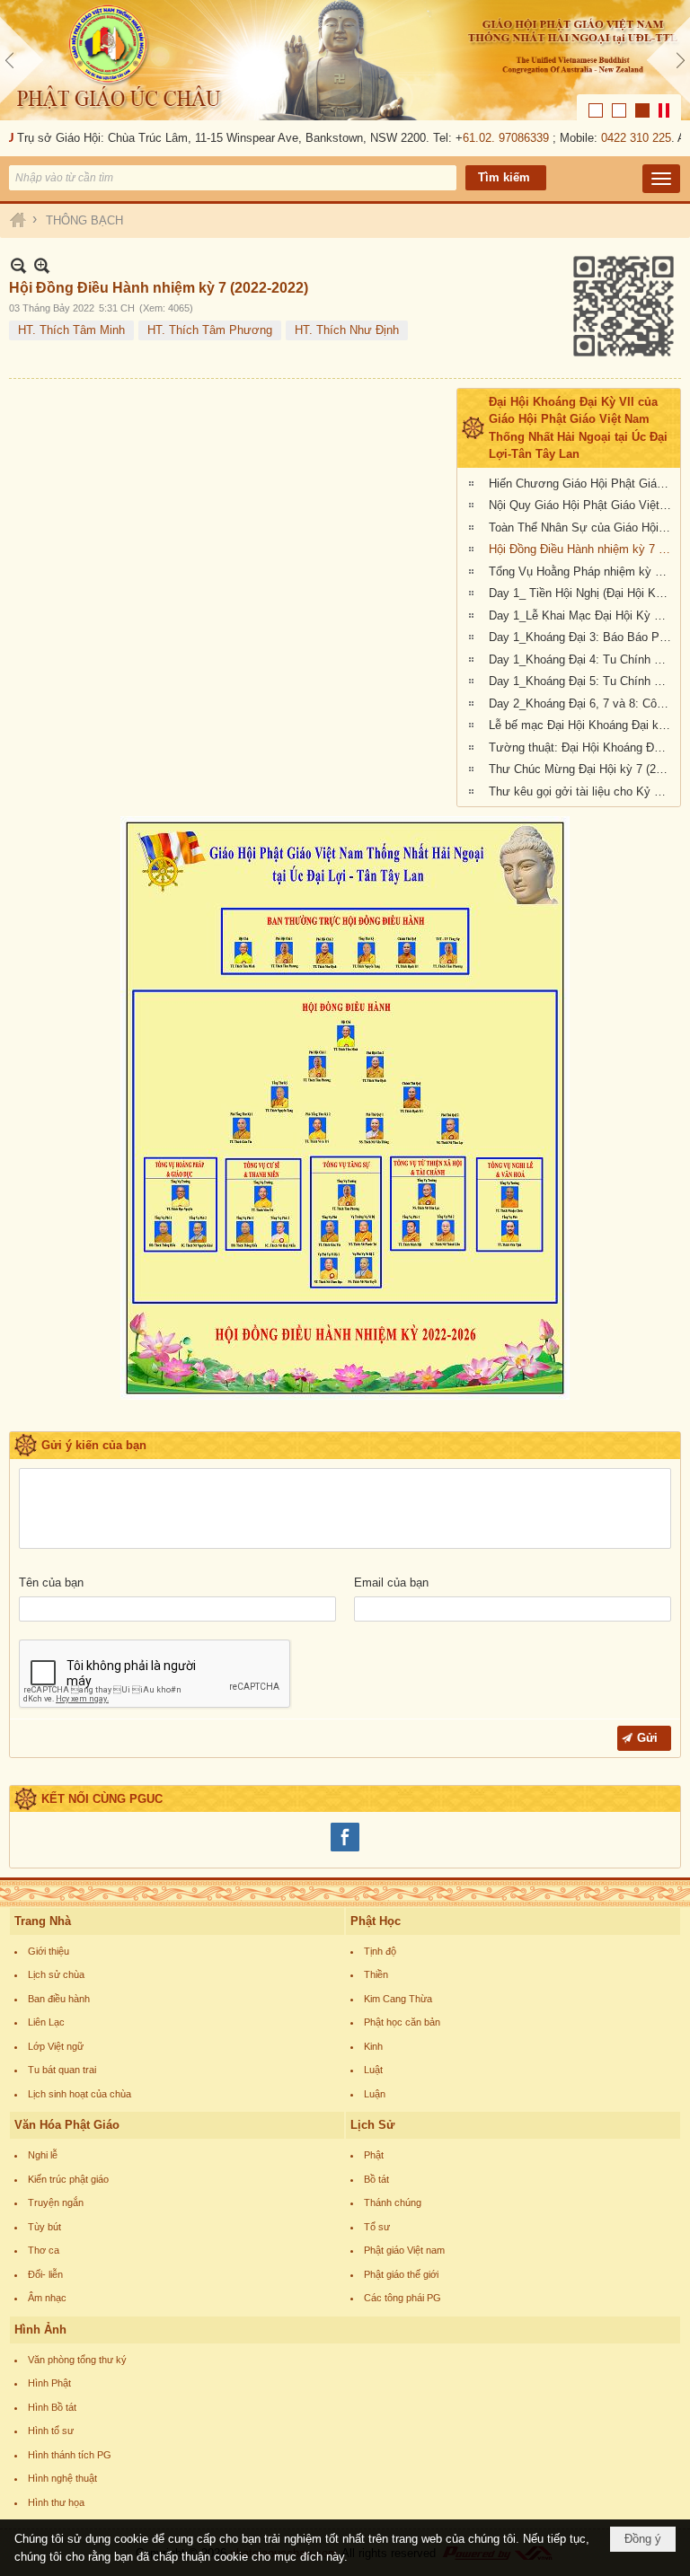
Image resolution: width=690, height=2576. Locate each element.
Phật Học (376, 1921)
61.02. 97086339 (489, 138)
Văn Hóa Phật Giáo (67, 2125)
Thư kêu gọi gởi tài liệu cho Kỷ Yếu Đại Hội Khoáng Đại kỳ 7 (582, 791)
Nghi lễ (43, 2155)
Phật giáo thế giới (401, 2274)
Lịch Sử (372, 2125)
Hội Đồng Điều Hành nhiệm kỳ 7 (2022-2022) (582, 549)
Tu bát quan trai (62, 2070)
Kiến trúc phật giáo (68, 2179)
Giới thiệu (49, 1951)
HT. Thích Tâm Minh (71, 330)
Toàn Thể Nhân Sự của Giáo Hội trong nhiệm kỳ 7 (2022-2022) (582, 528)
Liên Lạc (46, 2022)
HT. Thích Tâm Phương (210, 330)
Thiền (376, 1974)
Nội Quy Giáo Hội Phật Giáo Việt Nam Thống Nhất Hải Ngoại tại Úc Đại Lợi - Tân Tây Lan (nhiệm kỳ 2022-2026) (582, 505)
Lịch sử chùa (56, 1974)
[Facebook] (345, 1849)
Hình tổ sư (51, 2431)
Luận (375, 2094)
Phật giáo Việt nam (404, 2250)
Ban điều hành (59, 1999)
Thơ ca (44, 2250)
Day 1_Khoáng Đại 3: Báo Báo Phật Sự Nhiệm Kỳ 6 (582, 637)
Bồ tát (376, 2179)
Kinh (373, 2046)
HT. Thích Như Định (347, 330)
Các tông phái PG (402, 2298)
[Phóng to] (42, 265)
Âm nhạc (47, 2298)
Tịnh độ (380, 1951)
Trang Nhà (43, 1921)
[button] (661, 179)
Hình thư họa (56, 2502)
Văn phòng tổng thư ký (77, 2360)
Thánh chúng (393, 2202)
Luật (373, 2070)
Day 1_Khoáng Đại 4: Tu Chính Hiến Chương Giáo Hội (582, 659)
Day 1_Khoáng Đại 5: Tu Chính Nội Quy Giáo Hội (582, 681)
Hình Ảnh (40, 2330)
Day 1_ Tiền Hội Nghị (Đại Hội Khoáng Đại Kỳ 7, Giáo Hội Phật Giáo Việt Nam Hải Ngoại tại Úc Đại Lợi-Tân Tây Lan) (582, 593)
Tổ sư (377, 2227)
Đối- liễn (45, 2274)
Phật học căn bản (402, 2022)
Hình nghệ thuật (62, 2478)
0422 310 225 (619, 138)
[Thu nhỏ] (18, 265)
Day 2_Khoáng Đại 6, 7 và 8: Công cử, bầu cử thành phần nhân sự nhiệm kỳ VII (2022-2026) (582, 703)
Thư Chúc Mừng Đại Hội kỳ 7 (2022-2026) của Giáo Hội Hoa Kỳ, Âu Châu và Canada (582, 769)
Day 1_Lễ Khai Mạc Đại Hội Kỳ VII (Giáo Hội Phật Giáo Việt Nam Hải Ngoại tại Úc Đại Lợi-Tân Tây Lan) (582, 615)
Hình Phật (49, 2383)
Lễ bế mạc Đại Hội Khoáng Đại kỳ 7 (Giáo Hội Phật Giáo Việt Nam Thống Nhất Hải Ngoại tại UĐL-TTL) (582, 725)
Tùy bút (44, 2227)
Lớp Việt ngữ (56, 2046)
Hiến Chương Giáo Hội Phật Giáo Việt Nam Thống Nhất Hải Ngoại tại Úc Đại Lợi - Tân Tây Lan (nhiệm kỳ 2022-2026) (582, 484)
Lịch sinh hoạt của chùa (80, 2094)
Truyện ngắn (56, 2202)
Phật (374, 2155)
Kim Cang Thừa (398, 1999)
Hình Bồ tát (52, 2407)
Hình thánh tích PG (70, 2455)
